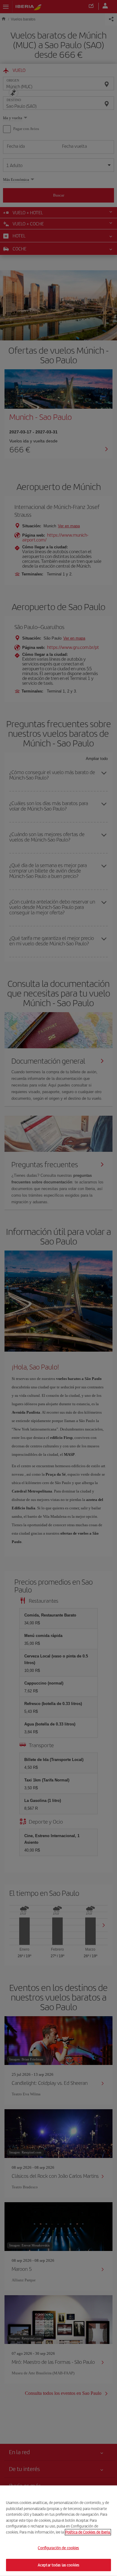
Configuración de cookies (58, 2548)
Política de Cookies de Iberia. (88, 2532)
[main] (58, 2531)
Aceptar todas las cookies (58, 2565)
